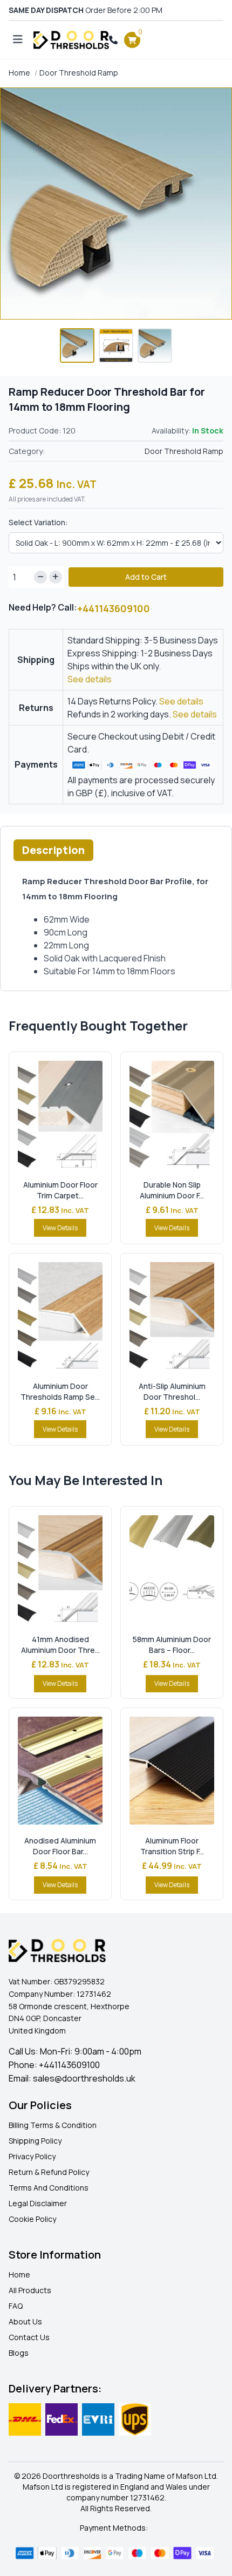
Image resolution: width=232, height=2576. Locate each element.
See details (90, 679)
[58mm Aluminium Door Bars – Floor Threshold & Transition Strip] (172, 1569)
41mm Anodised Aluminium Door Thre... (60, 1645)
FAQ (16, 2306)
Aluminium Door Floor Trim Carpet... (60, 1190)
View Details (60, 1228)
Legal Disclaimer (38, 2203)
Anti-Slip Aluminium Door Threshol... (172, 1391)
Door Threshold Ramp (79, 73)
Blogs (19, 2353)
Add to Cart (146, 577)
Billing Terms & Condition (53, 2125)
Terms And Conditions (49, 2188)
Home (19, 73)
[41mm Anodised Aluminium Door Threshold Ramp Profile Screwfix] (60, 1569)
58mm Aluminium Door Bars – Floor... (172, 1645)
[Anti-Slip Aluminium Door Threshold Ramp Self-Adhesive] (172, 1316)
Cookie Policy (32, 2219)
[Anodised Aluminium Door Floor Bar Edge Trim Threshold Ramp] (60, 1771)
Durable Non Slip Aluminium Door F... (172, 1190)
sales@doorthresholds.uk (84, 2078)
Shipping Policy (35, 2141)
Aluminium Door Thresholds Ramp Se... (60, 1391)
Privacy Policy (32, 2156)
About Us (25, 2321)
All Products (30, 2290)
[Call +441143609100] (113, 40)
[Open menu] (18, 40)
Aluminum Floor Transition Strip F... (172, 1846)
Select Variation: (38, 522)
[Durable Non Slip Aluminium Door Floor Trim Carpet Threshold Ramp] (172, 1115)
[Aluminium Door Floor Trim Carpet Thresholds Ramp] (60, 1115)
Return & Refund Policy (49, 2172)
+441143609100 (114, 608)
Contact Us (29, 2337)
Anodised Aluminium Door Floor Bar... (60, 1846)
